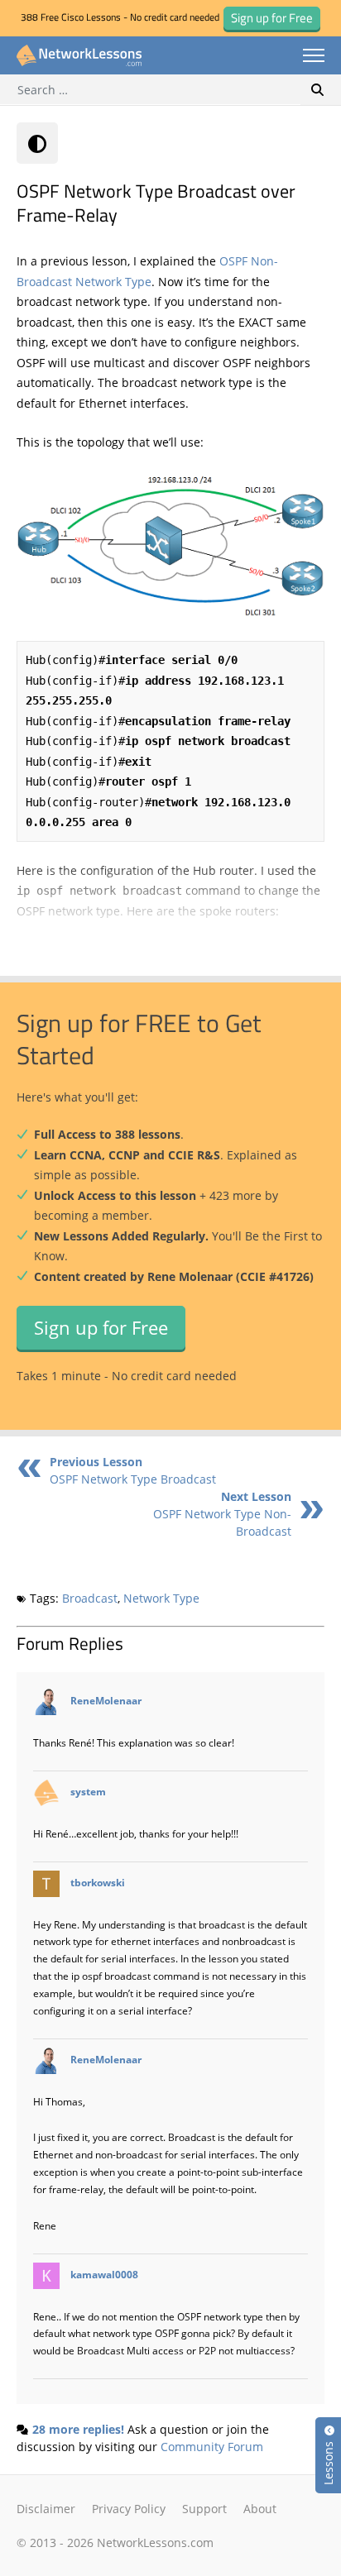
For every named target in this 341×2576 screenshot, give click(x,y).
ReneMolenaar (106, 1700)
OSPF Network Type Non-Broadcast (222, 1514)
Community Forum (212, 2447)
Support (204, 2509)
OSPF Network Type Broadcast (133, 1470)
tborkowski (98, 1882)
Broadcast (90, 1598)
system (88, 1791)
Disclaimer (46, 2509)
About (260, 2509)
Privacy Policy (129, 2509)
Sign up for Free (101, 1327)
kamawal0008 (104, 2274)
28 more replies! (78, 2429)
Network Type (161, 1598)
